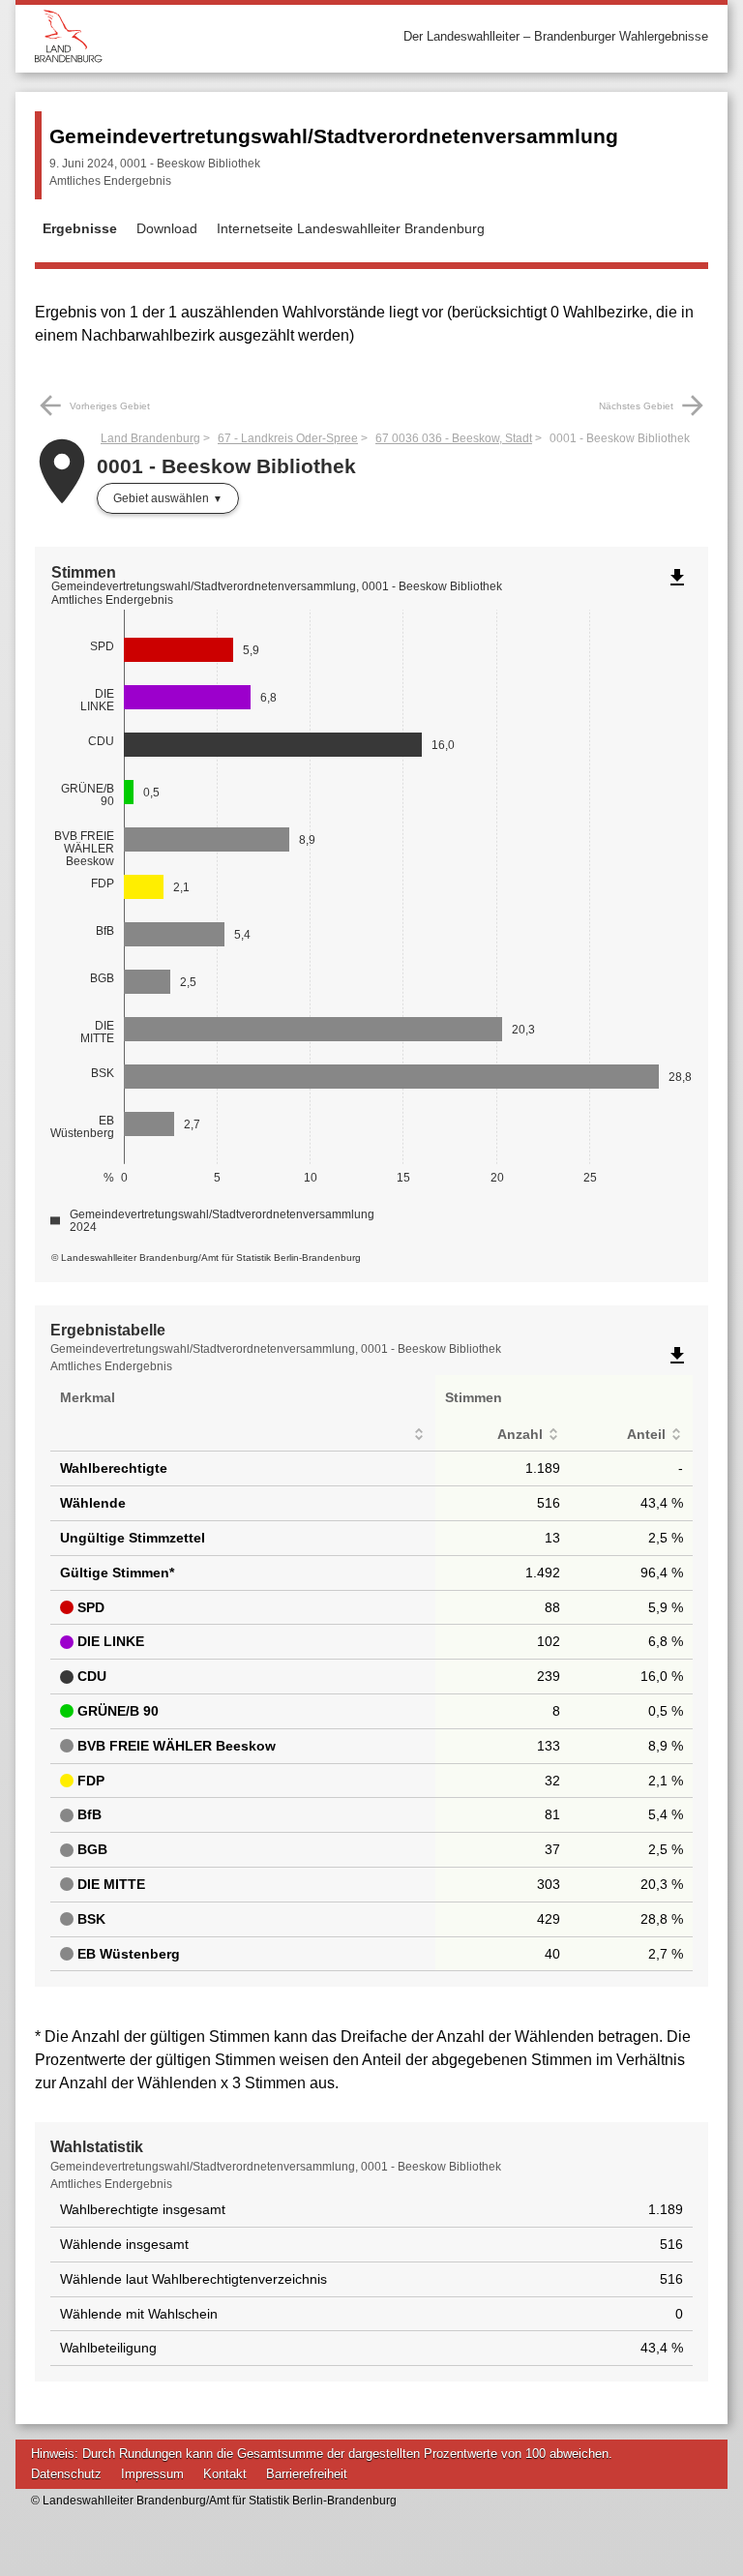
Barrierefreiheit (307, 2474)
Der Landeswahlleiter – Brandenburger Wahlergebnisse (556, 36)
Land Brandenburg (150, 438)
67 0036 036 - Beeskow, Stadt (454, 438)
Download (167, 228)
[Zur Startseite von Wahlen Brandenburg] (203, 36)
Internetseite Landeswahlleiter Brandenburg (351, 228)
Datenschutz (66, 2474)
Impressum (152, 2474)
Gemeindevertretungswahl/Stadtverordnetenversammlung (334, 136)
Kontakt (225, 2474)
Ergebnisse (80, 228)
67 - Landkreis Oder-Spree (288, 438)
